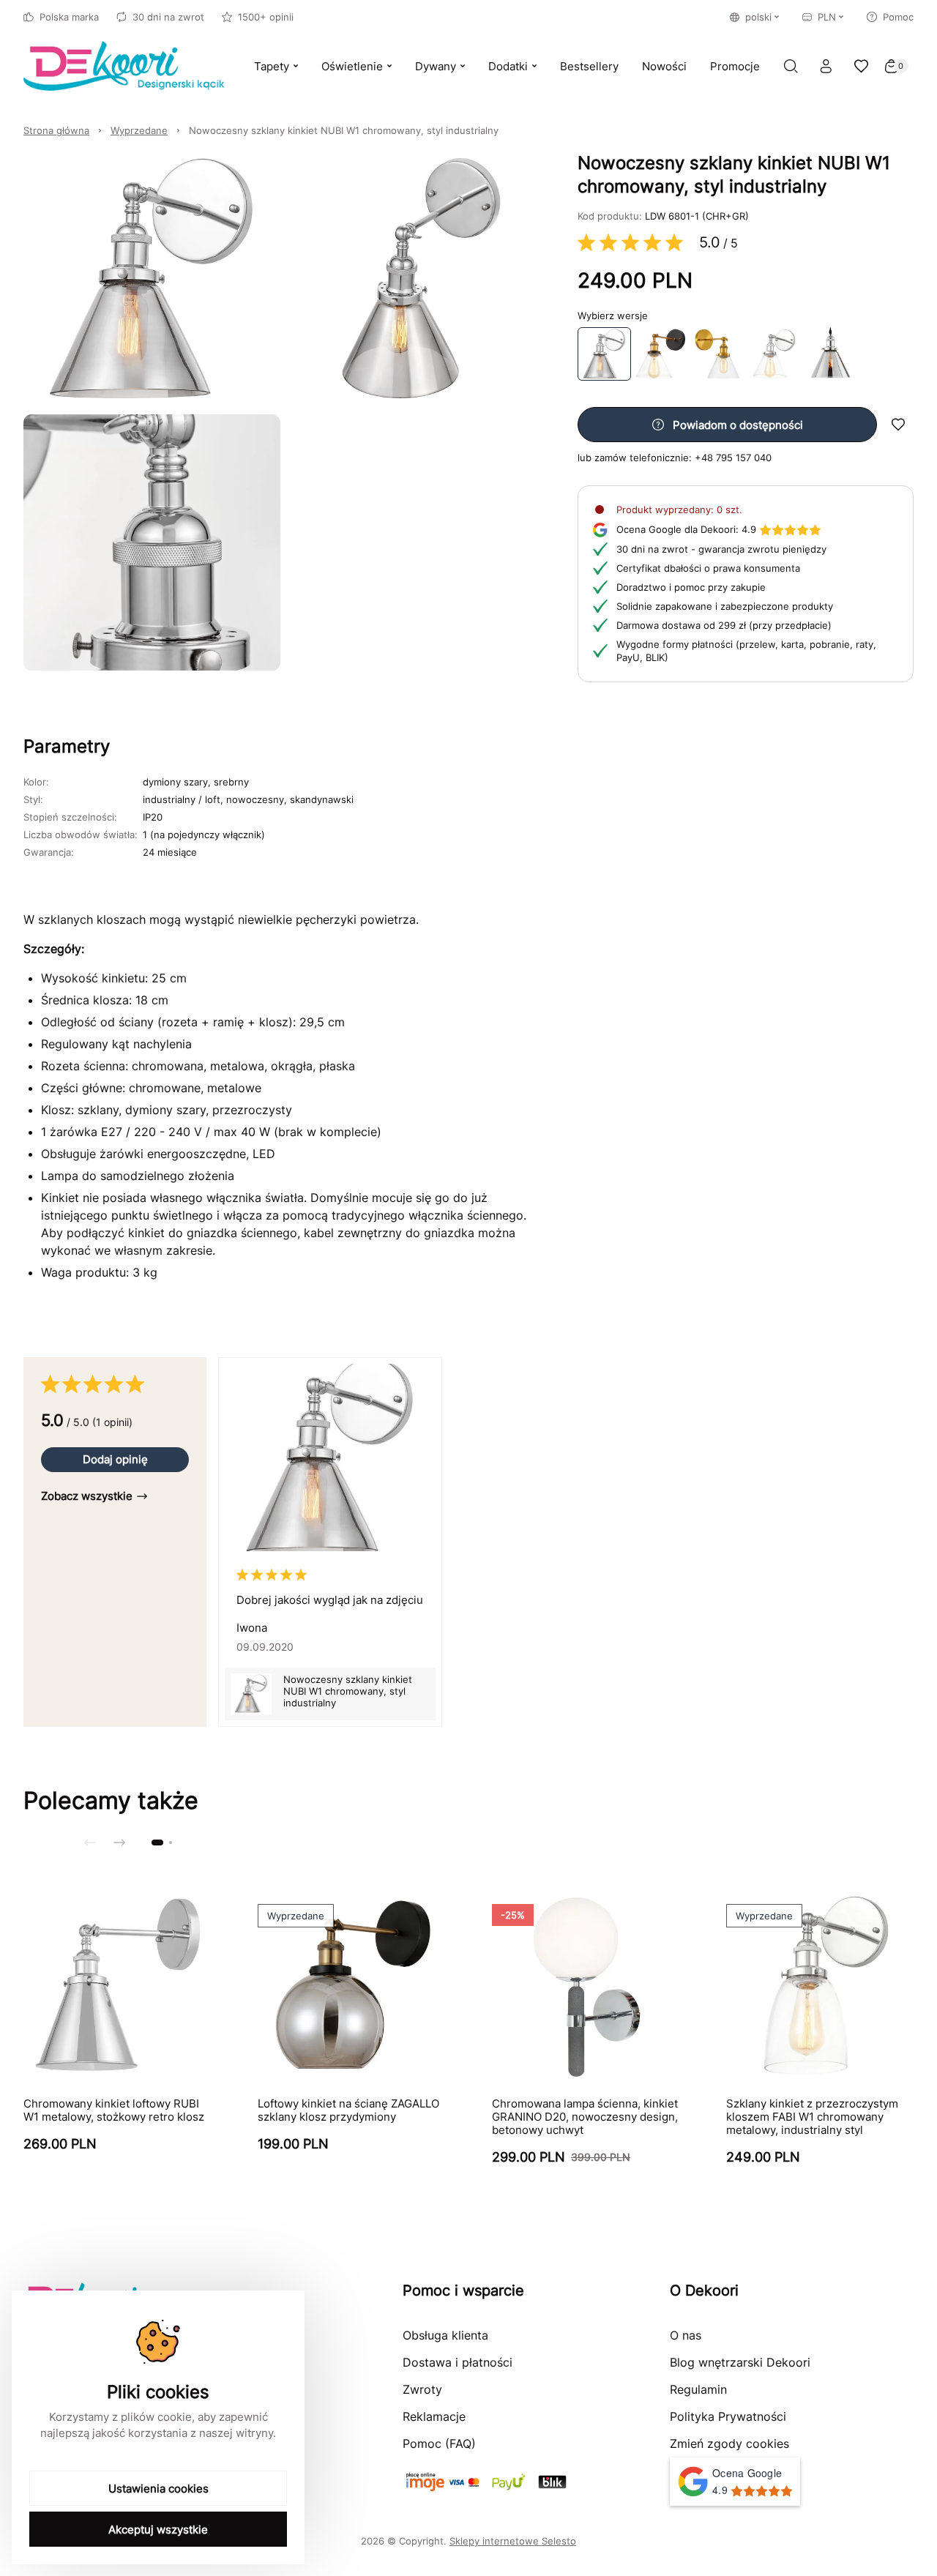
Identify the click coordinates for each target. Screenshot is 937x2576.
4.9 (686, 529)
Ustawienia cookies (158, 2489)
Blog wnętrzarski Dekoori (740, 2362)
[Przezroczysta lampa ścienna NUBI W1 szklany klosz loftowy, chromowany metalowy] (774, 354)
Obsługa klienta (445, 2335)
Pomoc (898, 17)
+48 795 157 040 (733, 458)
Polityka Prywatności (728, 2416)
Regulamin (698, 2389)
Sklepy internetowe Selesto (513, 2541)
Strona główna (56, 130)
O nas (686, 2335)
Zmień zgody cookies (729, 2444)
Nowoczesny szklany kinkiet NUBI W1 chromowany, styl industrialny (344, 130)
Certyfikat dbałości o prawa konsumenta (708, 568)
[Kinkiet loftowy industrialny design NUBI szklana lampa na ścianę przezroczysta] (661, 354)
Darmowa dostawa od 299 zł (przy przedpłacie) (724, 625)
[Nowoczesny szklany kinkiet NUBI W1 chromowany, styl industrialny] (604, 354)
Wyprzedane (139, 130)
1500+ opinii (266, 17)
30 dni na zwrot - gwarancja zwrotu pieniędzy (721, 549)
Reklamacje (434, 2416)
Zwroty (422, 2389)
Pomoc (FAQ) (439, 2444)
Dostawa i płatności (458, 2362)
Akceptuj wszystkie (158, 2530)
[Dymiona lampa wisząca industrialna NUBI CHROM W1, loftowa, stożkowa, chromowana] (830, 354)
